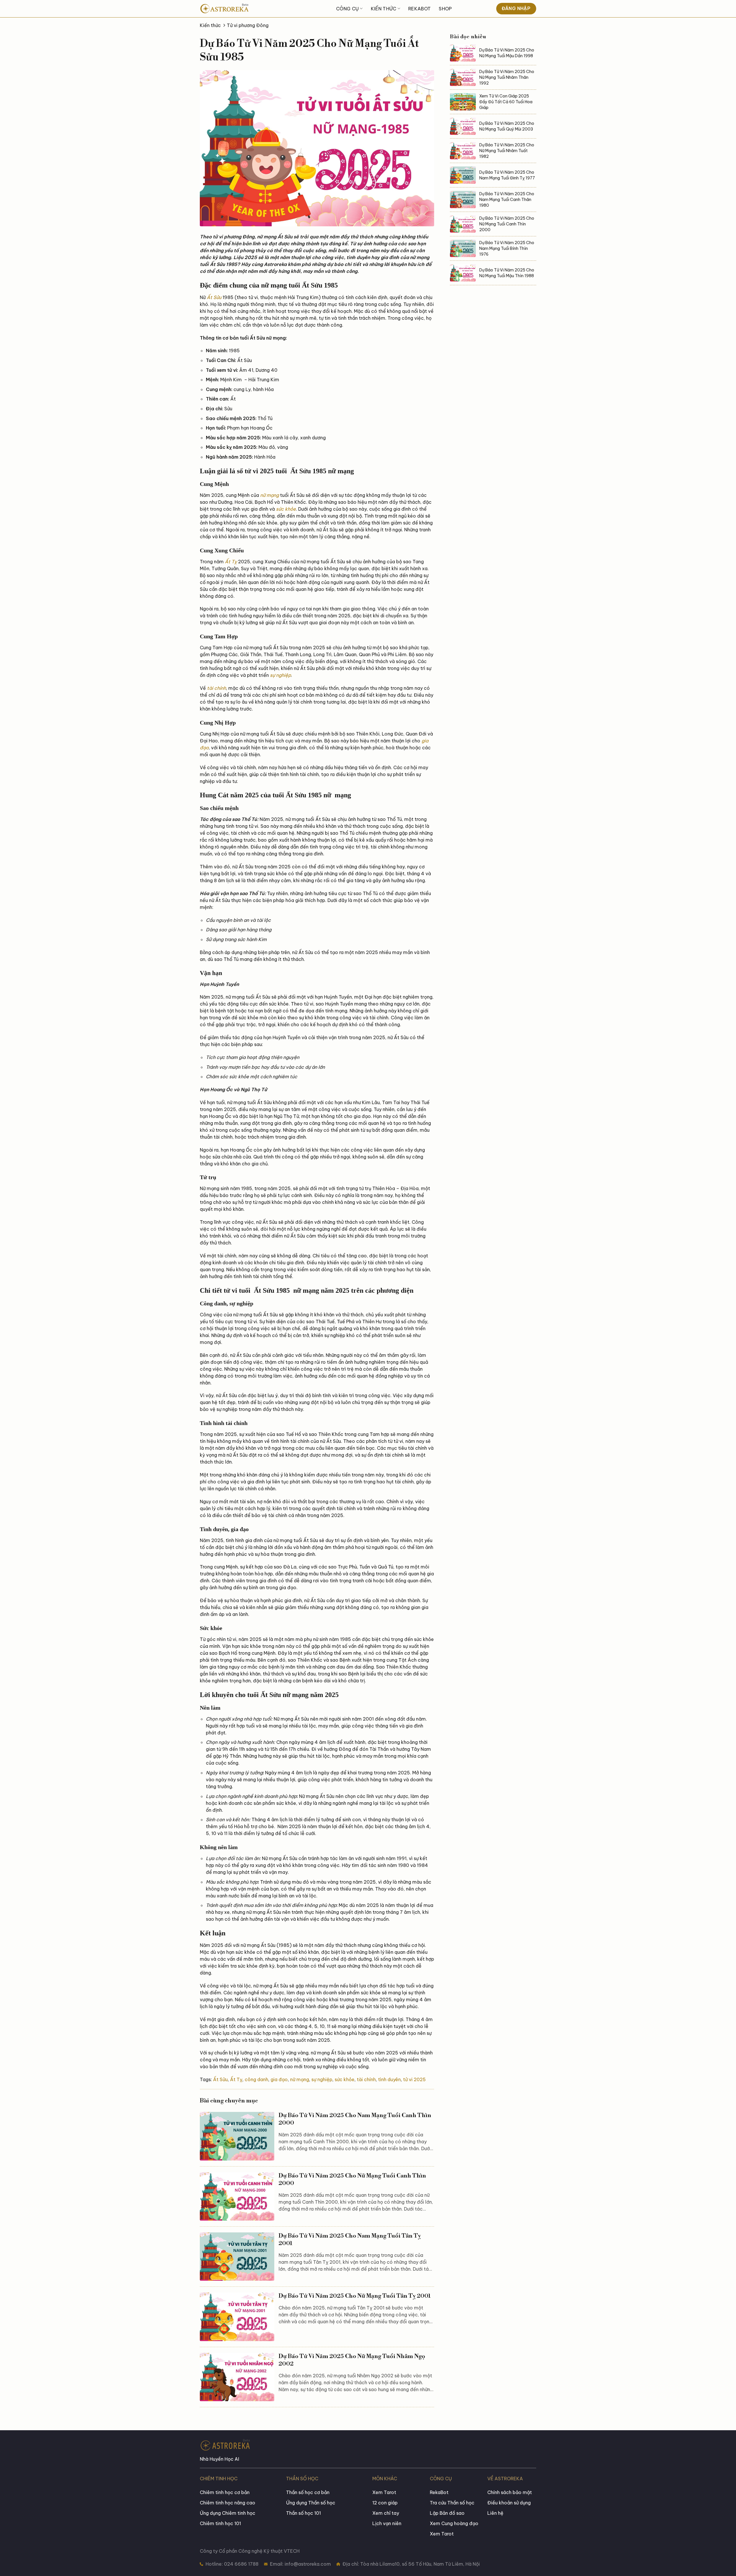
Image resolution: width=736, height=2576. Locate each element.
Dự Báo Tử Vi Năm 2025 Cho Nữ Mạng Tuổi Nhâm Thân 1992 (507, 77)
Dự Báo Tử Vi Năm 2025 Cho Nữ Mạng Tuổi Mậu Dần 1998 (507, 53)
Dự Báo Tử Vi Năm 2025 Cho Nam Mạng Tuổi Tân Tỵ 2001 (350, 2240)
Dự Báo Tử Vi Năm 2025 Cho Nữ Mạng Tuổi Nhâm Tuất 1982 (507, 151)
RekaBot (419, 9)
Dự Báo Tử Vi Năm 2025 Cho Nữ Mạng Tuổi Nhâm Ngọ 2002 (352, 2360)
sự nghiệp (280, 675)
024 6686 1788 (241, 2564)
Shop (445, 9)
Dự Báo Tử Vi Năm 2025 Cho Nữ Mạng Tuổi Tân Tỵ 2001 (355, 2296)
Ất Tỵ (231, 562)
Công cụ (347, 9)
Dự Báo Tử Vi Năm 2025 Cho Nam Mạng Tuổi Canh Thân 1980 (507, 200)
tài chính (216, 688)
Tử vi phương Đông (248, 25)
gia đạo (279, 2079)
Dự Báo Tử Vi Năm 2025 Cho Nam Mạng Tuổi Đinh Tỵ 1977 (507, 175)
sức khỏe (286, 509)
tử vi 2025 (414, 2079)
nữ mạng (270, 495)
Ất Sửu (214, 297)
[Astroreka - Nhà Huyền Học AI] (241, 9)
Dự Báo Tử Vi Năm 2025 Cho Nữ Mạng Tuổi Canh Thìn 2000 (352, 2180)
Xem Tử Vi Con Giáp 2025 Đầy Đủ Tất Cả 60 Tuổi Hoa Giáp (506, 102)
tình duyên (389, 2079)
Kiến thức (384, 9)
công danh (256, 2079)
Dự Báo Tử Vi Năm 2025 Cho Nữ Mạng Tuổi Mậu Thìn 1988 (507, 273)
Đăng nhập (516, 8)
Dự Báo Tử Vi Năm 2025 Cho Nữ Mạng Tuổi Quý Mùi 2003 (507, 126)
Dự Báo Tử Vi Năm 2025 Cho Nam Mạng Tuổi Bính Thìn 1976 (507, 248)
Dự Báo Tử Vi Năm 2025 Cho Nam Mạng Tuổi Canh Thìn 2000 (355, 2119)
